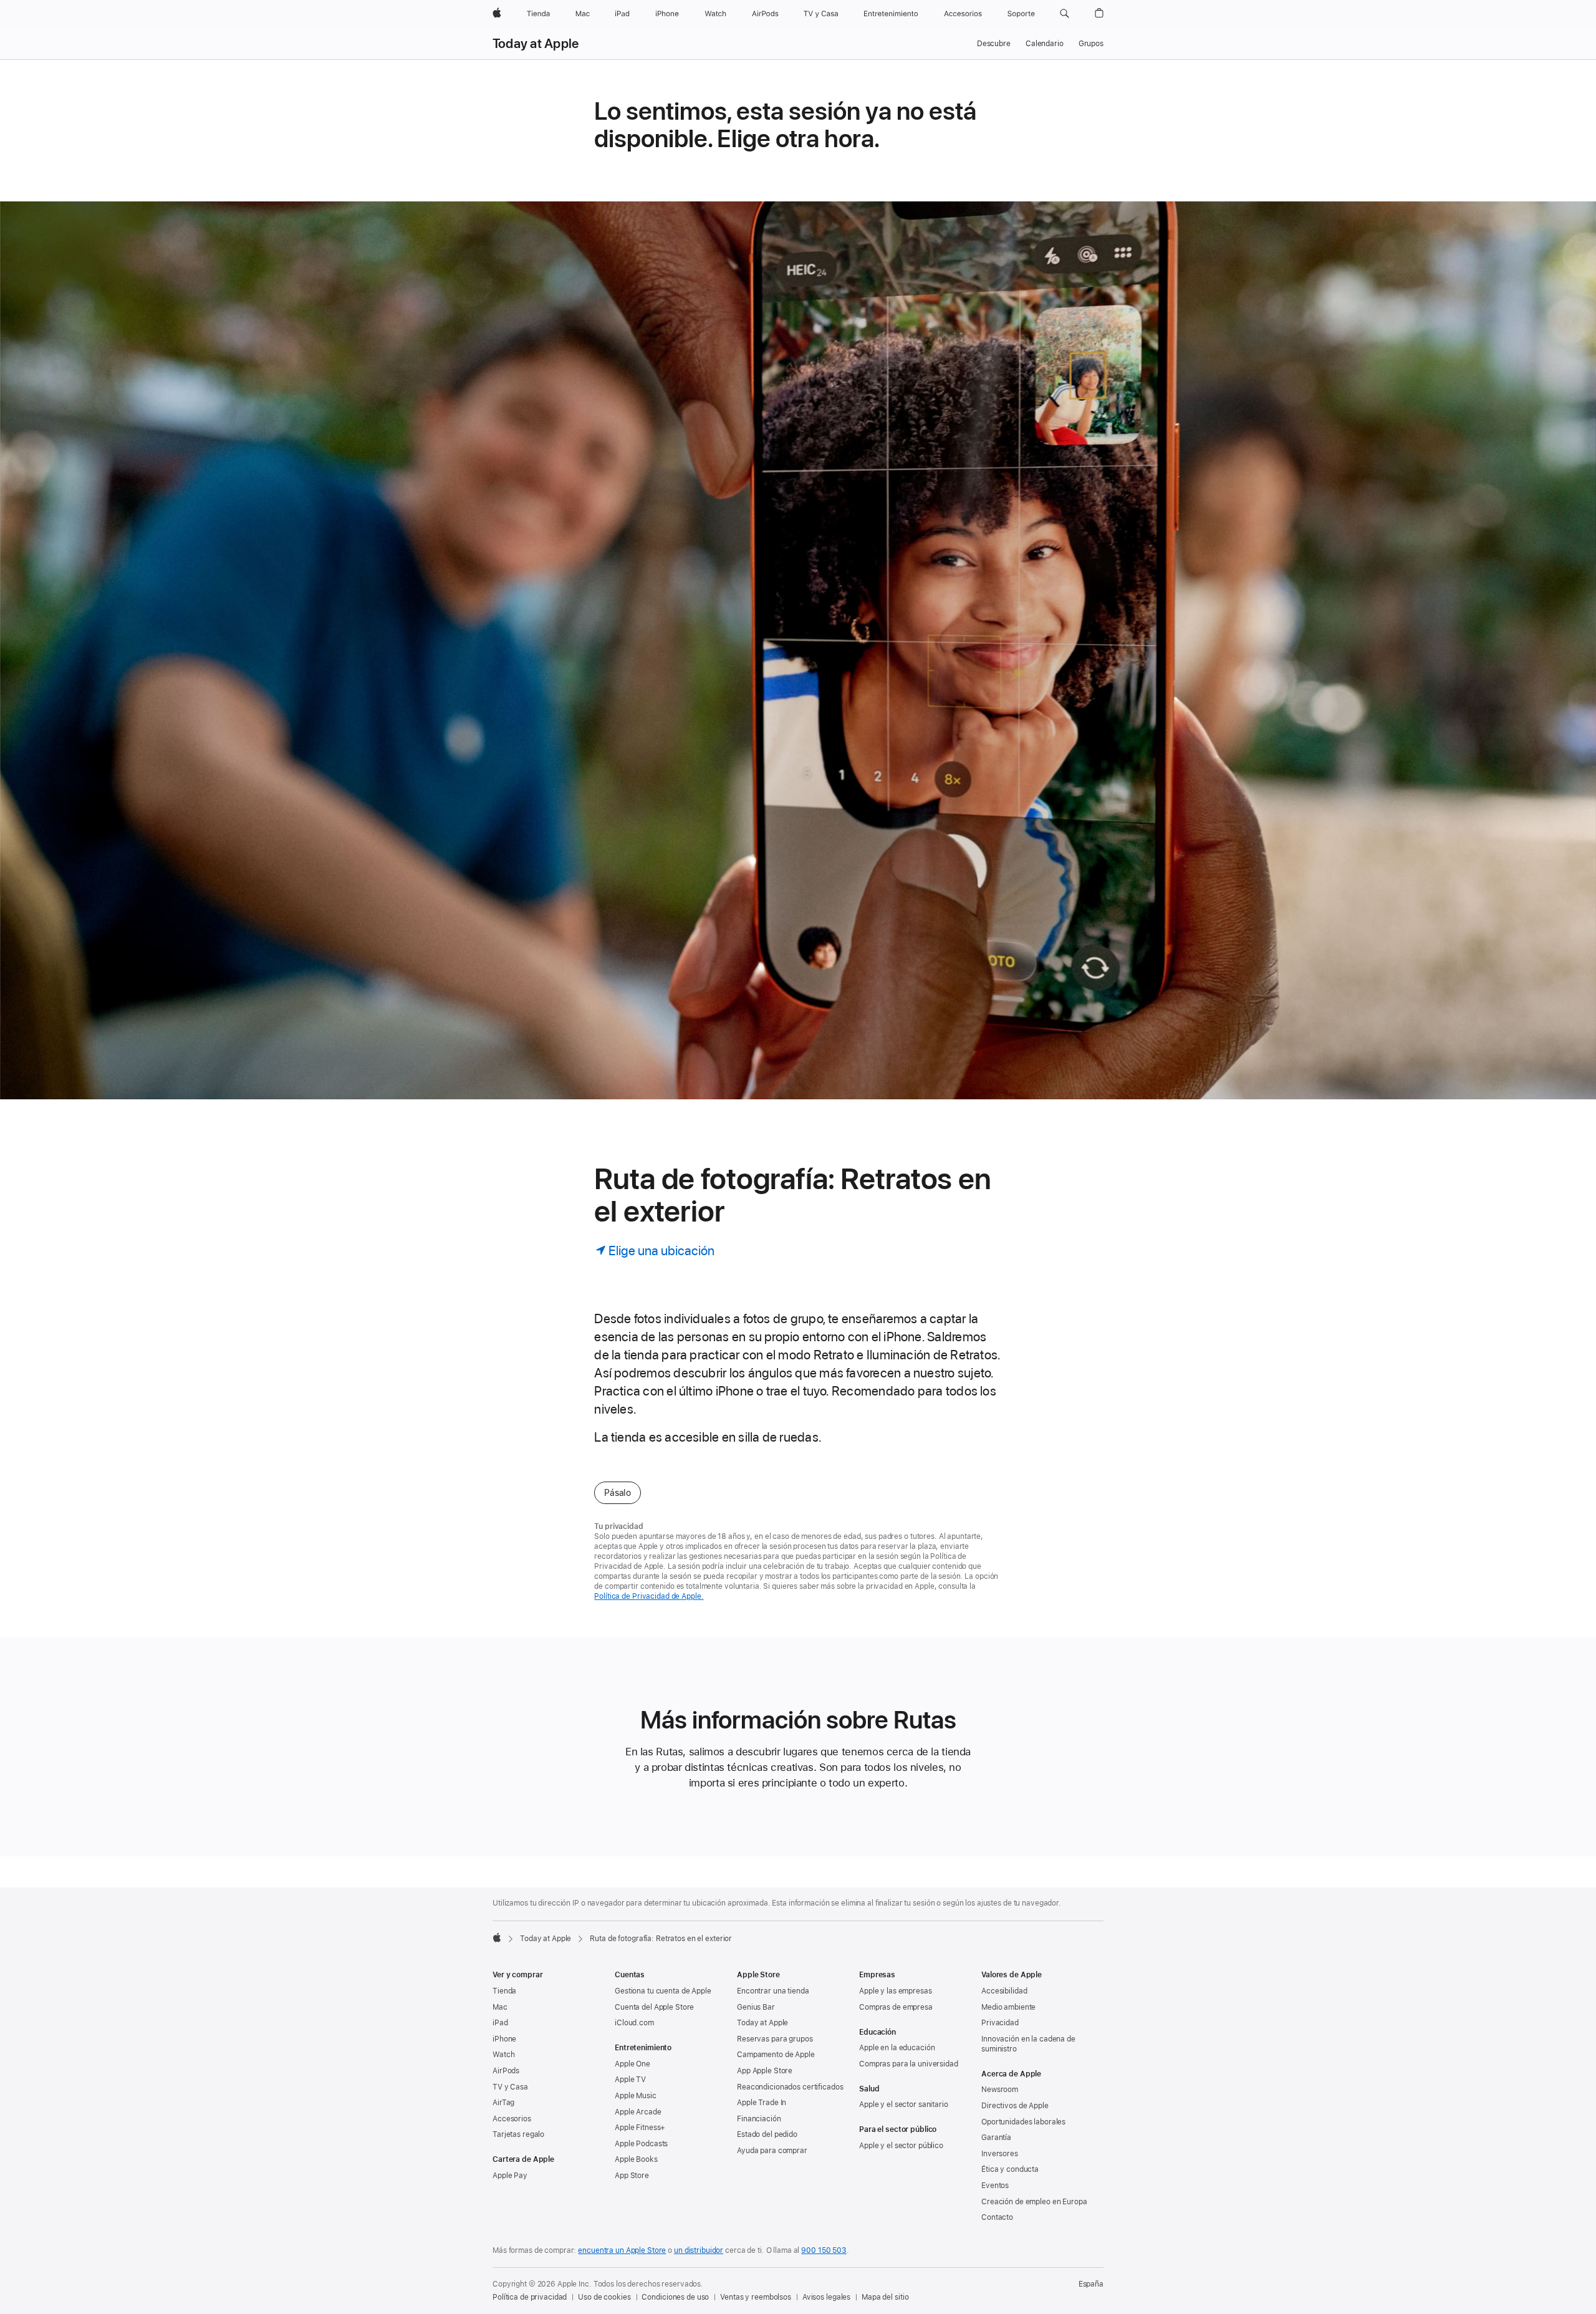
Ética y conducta (1010, 2169)
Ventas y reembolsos (756, 2297)
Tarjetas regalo (518, 2134)
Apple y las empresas (896, 1991)
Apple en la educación (897, 2048)
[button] (1065, 14)
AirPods (506, 2071)
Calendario (1045, 44)
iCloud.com (634, 2023)
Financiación (759, 2119)
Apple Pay (510, 2176)
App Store (632, 2176)
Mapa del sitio (885, 2297)
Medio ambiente (1008, 2007)
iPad (500, 2023)
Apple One (632, 2064)
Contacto (997, 2217)
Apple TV (630, 2080)
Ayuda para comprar (772, 2151)
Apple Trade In (762, 2103)
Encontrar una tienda (773, 1991)
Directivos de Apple (1015, 2106)
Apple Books (636, 2159)
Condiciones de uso (675, 2297)
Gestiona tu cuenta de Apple (663, 1991)
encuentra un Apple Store (622, 2250)
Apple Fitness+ (640, 2128)
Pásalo (618, 1493)
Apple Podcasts (641, 2144)
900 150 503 (824, 2250)
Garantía (996, 2138)
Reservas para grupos (775, 2039)
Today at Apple (536, 44)
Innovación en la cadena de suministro (1028, 2044)
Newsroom (1000, 2090)
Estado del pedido (767, 2134)
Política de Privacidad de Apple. (649, 1596)
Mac (500, 2007)
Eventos (995, 2186)
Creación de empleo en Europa (1034, 2202)
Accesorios (512, 2119)
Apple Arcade (638, 2112)
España (1091, 2284)
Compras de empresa (896, 2007)
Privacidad (1000, 2023)
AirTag (503, 2103)
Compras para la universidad (909, 2064)
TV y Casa (510, 2087)
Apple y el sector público (901, 2146)
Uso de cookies (604, 2297)
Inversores (1000, 2154)
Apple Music (636, 2096)
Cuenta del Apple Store (654, 2007)
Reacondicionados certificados (790, 2087)
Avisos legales (826, 2297)
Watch (503, 2055)
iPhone (504, 2039)
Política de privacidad (530, 2297)
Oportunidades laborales (1023, 2122)
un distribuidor (699, 2250)
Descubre (994, 44)
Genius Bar (756, 2007)
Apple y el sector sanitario (904, 2104)
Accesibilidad (1004, 1991)
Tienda (504, 1991)
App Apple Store (765, 2071)
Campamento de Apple (776, 2055)
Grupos (1091, 44)
